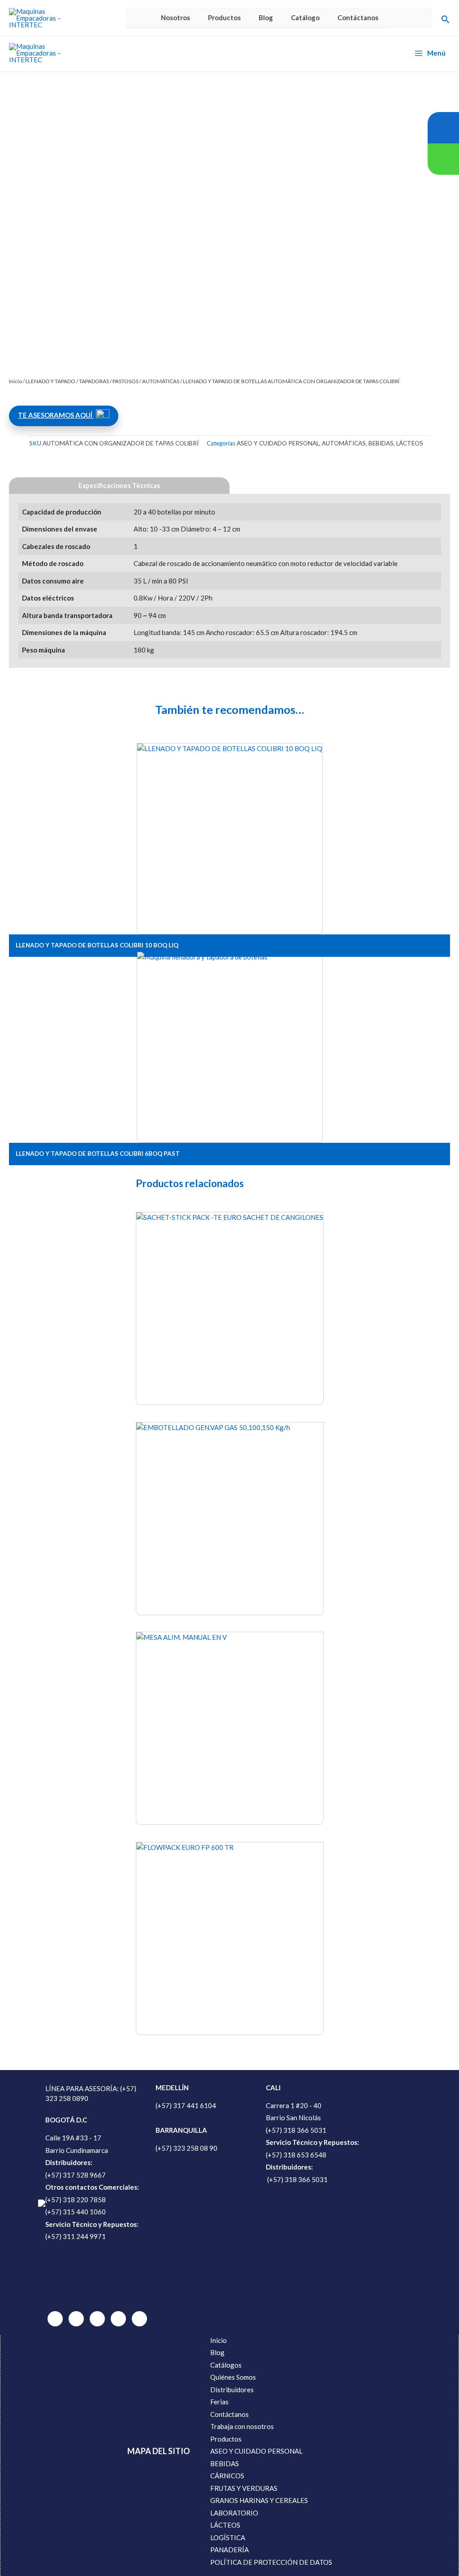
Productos (224, 17)
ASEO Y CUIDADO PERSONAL (278, 443)
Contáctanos (358, 17)
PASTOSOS (126, 381)
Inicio (15, 381)
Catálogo (305, 17)
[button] (446, 18)
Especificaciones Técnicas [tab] (119, 485)
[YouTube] (139, 2319)
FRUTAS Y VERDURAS (244, 2488)
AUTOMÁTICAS (161, 381)
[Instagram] (118, 2319)
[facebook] (97, 2319)
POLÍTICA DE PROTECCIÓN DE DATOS (271, 2562)
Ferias (219, 2402)
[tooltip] (443, 128)
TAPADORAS (94, 381)
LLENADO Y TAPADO (50, 381)
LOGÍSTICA (228, 2537)
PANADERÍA (229, 2550)
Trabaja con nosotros (242, 2426)
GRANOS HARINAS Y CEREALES (259, 2500)
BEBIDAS (381, 443)
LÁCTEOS (410, 443)
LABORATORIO (234, 2513)
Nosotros (175, 17)
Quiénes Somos (233, 2377)
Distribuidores (232, 2390)
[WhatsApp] (55, 2319)
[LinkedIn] (76, 2319)
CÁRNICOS (227, 2476)
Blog (266, 17)
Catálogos (226, 2365)
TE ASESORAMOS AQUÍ (56, 415)
